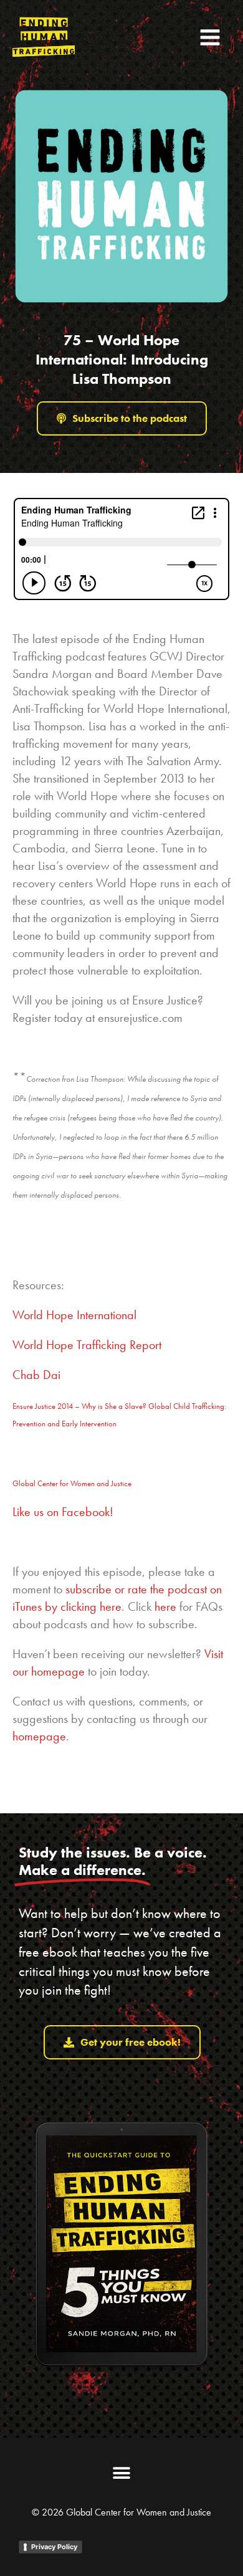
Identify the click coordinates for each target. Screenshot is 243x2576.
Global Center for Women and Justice (72, 1483)
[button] (122, 2473)
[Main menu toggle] (210, 37)
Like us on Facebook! (63, 1512)
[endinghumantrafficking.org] (44, 37)
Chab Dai (36, 1375)
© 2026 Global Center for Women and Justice (121, 2512)
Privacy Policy (54, 2547)
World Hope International (74, 1315)
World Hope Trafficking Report (87, 1345)
